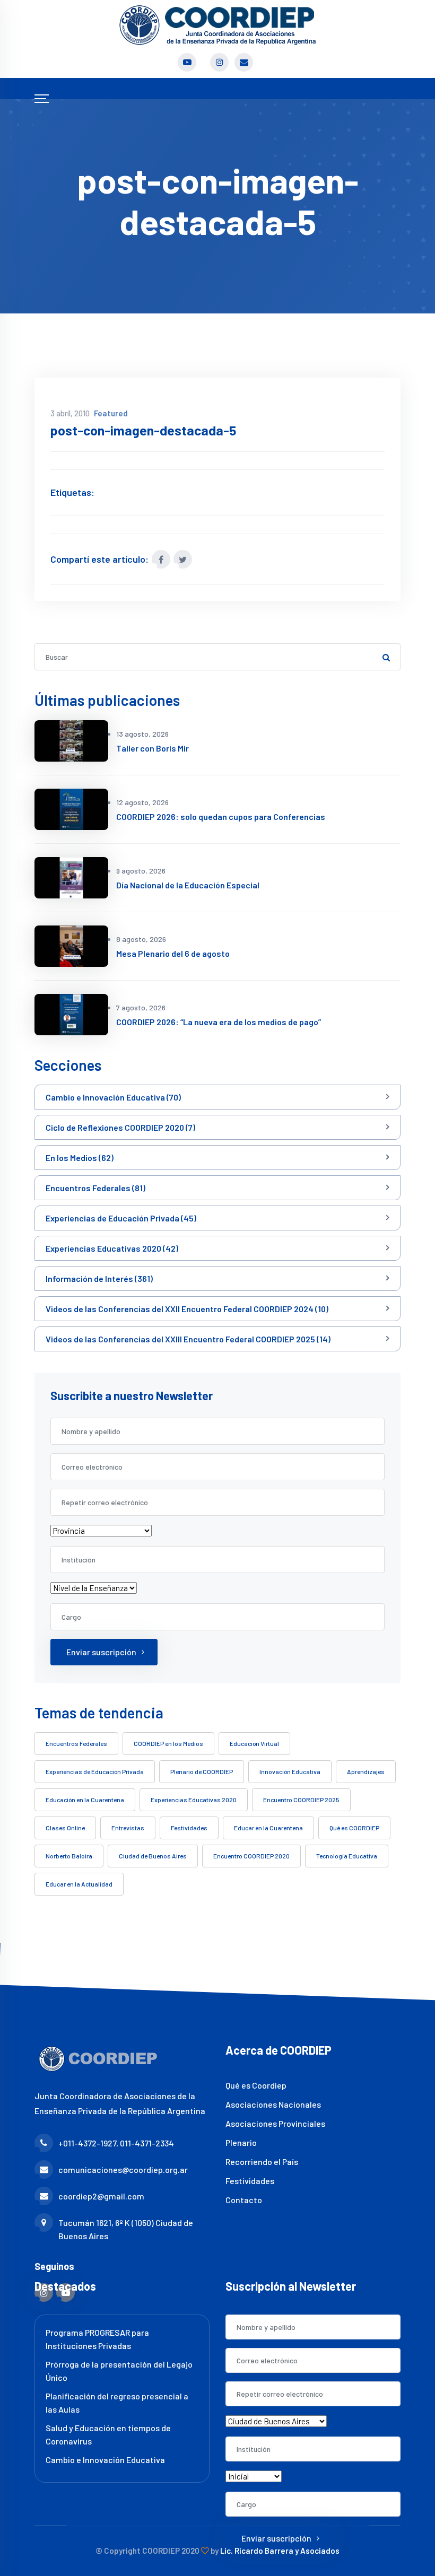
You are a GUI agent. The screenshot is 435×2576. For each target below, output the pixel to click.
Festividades (189, 1828)
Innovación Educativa (290, 1771)
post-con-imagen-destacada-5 (143, 430)
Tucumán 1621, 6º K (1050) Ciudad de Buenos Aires (126, 2229)
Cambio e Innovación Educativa (105, 2460)
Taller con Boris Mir (153, 748)
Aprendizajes (366, 1771)
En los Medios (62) (80, 1158)
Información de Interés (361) (99, 1278)
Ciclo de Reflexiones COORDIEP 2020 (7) (120, 1127)
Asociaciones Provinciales (275, 2123)
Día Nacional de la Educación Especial (188, 885)
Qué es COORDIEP (354, 1828)
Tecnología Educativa (347, 1856)
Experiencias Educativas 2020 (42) (112, 1248)
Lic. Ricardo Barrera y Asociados (280, 2551)
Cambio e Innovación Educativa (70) (113, 1097)
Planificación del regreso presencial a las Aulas (117, 2403)
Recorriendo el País (262, 2162)
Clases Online (65, 1828)
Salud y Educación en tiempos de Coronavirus (108, 2434)
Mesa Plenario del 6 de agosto (173, 953)
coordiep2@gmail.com (101, 2196)
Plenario (241, 2142)
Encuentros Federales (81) (95, 1188)
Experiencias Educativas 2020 (194, 1800)
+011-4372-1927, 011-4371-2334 (116, 2143)
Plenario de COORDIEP (202, 1771)
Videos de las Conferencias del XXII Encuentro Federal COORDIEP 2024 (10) (187, 1309)
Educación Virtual (254, 1743)
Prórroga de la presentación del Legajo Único (119, 2371)
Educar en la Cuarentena (268, 1828)
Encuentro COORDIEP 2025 (301, 1800)
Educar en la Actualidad (79, 1884)
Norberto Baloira (69, 1856)
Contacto (244, 2200)
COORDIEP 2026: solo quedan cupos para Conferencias (221, 817)
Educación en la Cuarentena (85, 1800)
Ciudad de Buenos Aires (153, 1856)
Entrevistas (128, 1828)
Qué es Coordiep (256, 2085)
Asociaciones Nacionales (273, 2104)
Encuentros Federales (76, 1743)
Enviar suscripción (101, 1652)
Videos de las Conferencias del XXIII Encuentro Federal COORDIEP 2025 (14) (188, 1339)
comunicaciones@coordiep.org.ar (123, 2169)
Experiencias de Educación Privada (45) (121, 1218)
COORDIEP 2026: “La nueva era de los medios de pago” (219, 1022)
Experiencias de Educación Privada (95, 1771)
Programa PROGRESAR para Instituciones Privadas (97, 2339)
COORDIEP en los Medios (168, 1743)
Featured (111, 413)
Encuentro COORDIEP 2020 (251, 1856)
